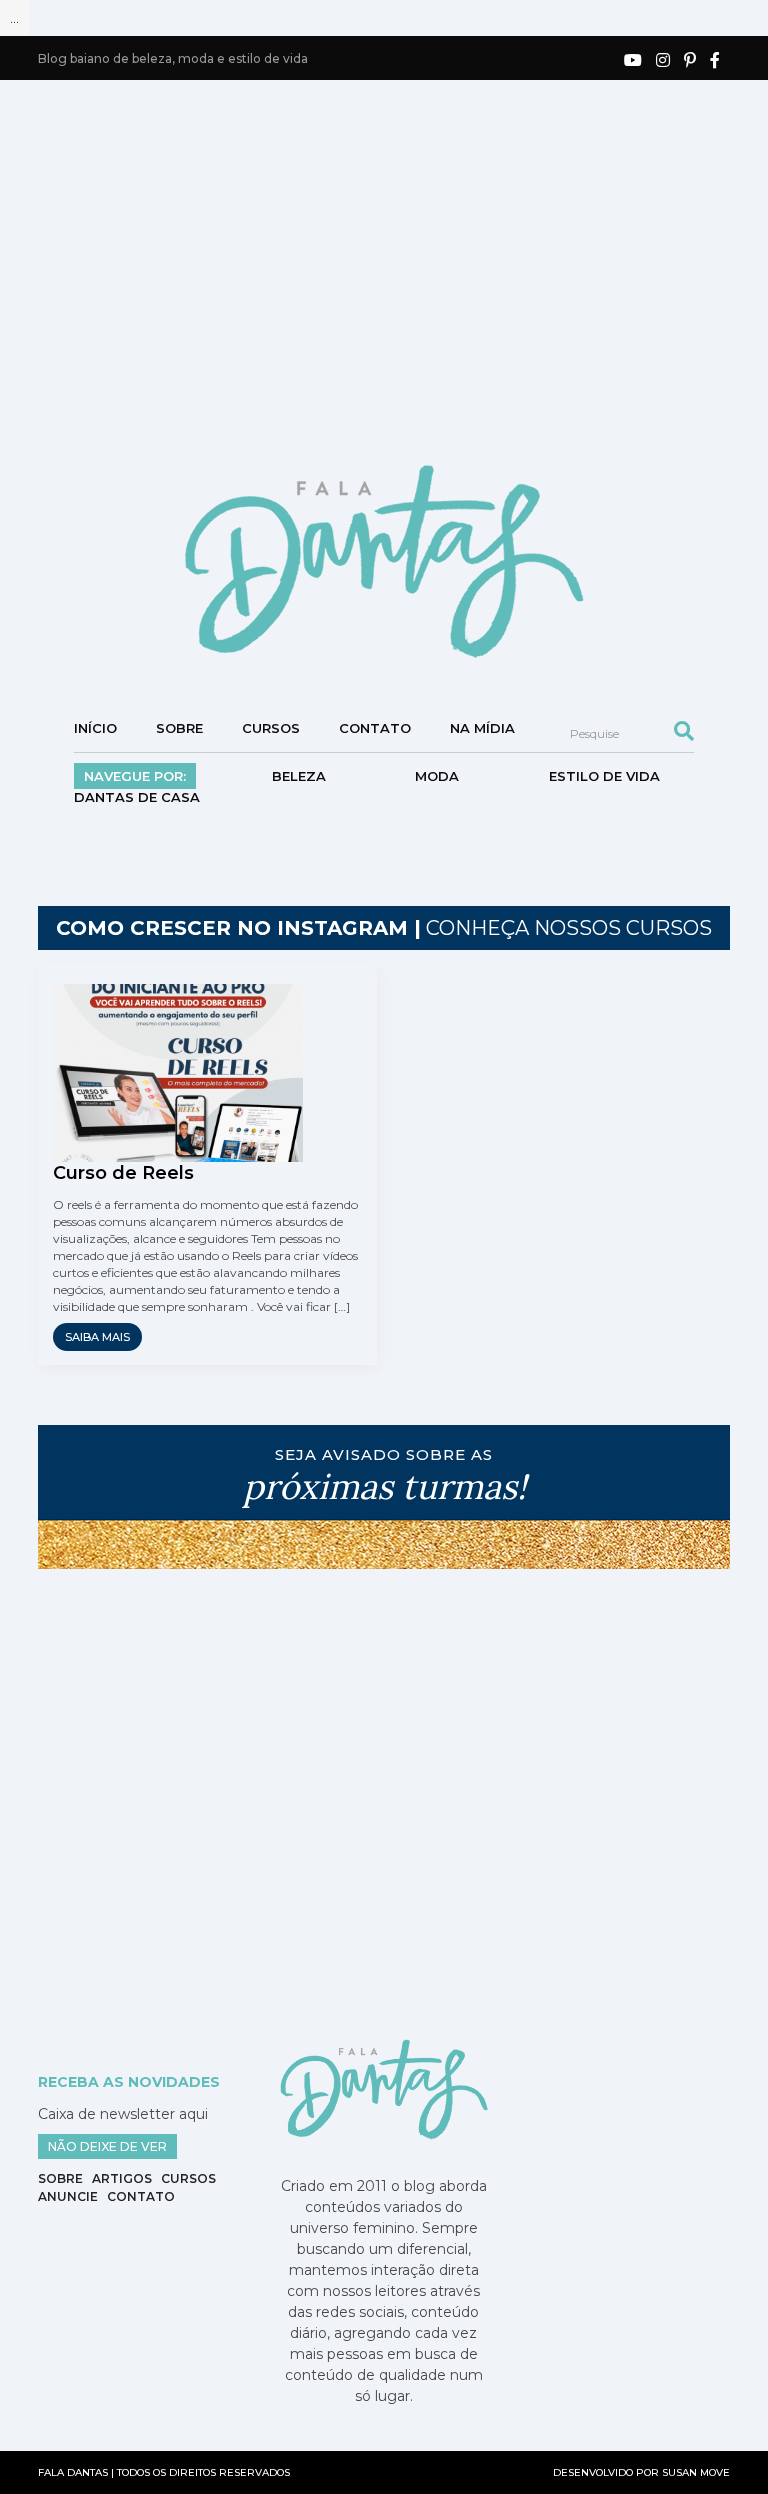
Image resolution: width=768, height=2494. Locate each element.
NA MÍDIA (482, 728)
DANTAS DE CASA (137, 797)
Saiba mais (97, 1337)
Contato (375, 728)
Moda (437, 776)
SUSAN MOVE (696, 2472)
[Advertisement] (402, 270)
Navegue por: (135, 776)
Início (95, 728)
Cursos (271, 728)
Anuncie (68, 2196)
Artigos (122, 2178)
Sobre (179, 728)
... (14, 18)
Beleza (299, 776)
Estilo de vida (604, 776)
